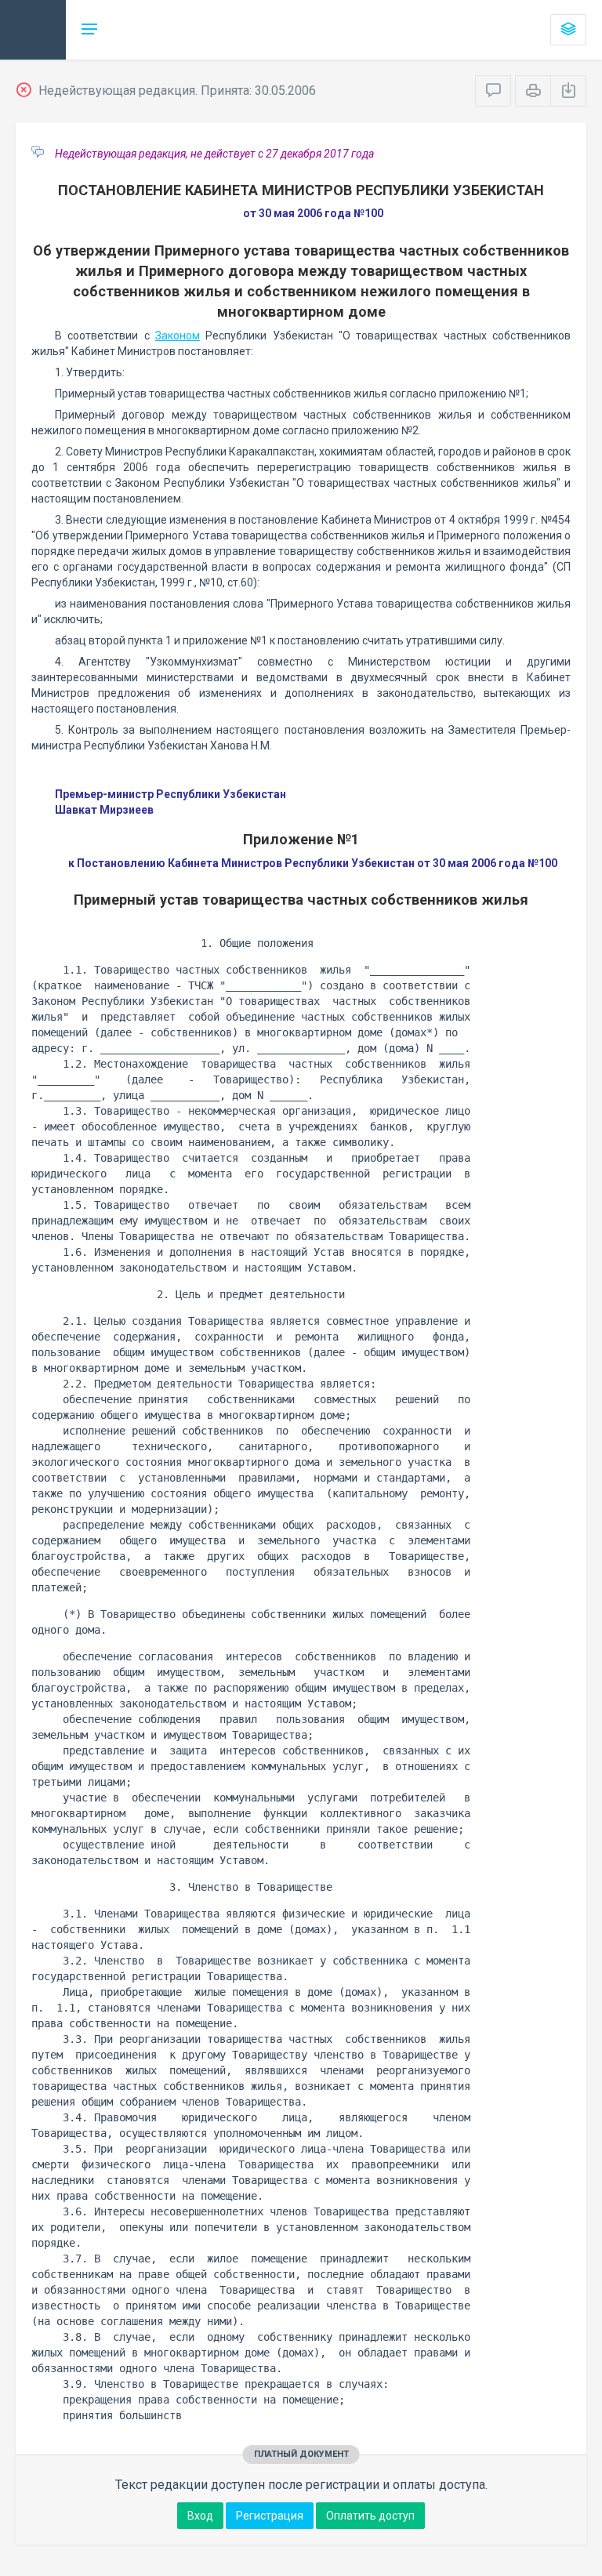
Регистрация (270, 2516)
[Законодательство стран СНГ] (33, 30)
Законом (178, 336)
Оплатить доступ (370, 2516)
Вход (200, 2516)
